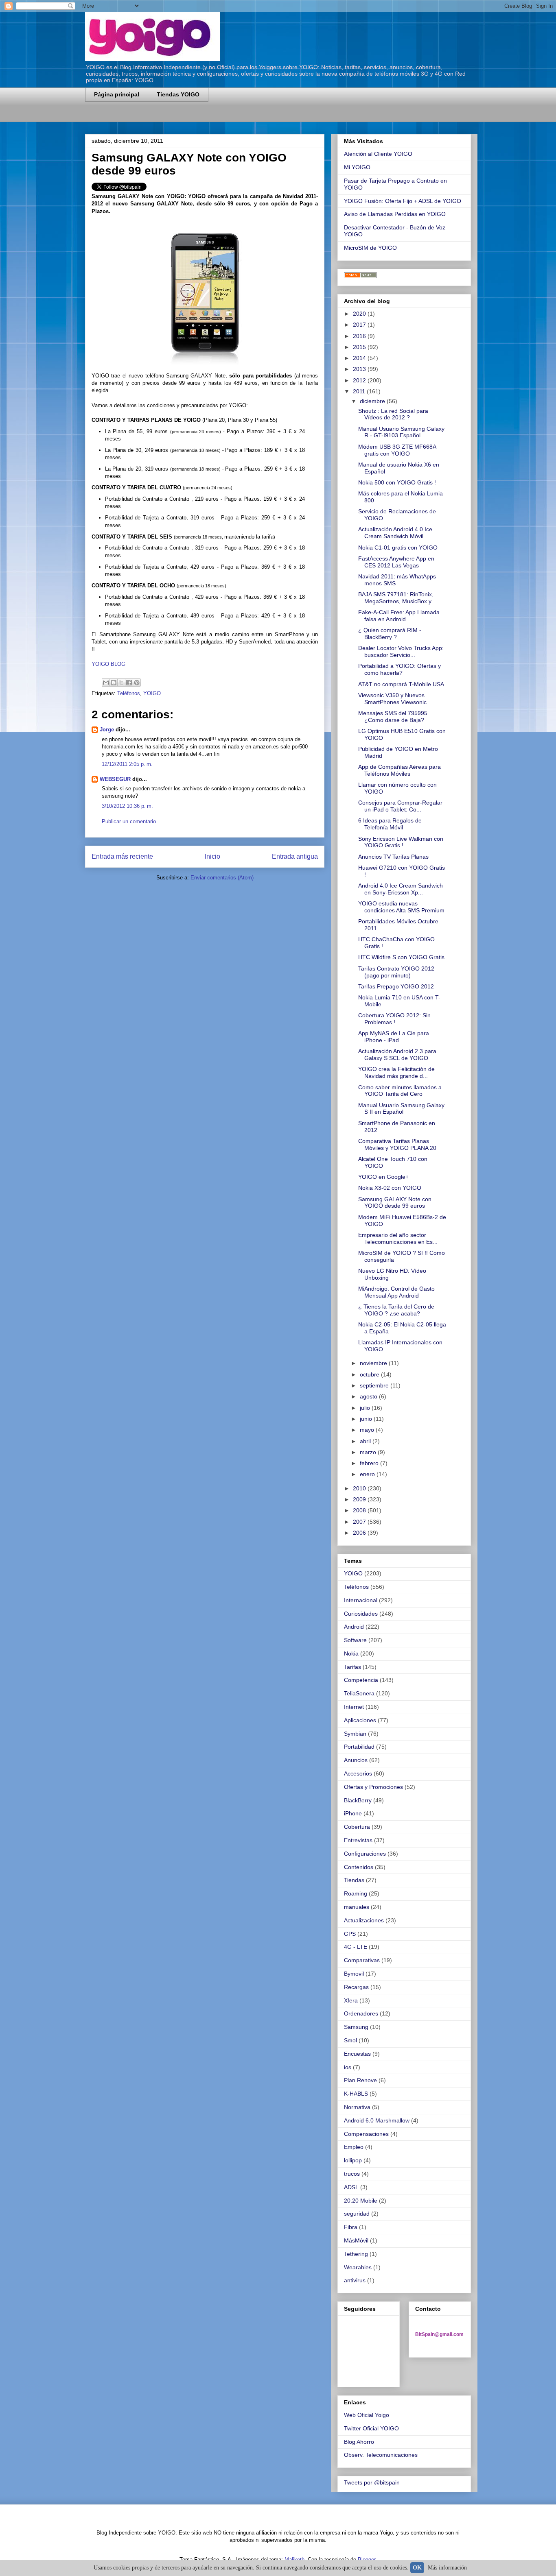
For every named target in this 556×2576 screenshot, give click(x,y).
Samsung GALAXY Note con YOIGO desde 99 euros (395, 1203)
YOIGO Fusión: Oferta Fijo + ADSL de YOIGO (403, 201)
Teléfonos (129, 693)
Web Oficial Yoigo (367, 2415)
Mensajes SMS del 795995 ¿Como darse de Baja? (393, 717)
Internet (354, 1707)
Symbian (355, 1734)
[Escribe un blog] (114, 683)
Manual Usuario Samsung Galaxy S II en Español (401, 1109)
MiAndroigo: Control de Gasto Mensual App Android (396, 1292)
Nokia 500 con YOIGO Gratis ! (397, 482)
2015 (360, 347)
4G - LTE (356, 1947)
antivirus (355, 2280)
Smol (350, 2040)
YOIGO (152, 693)
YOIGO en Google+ (383, 1177)
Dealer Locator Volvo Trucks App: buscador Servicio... (401, 651)
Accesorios (358, 1773)
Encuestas (357, 2054)
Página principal (117, 94)
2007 (360, 1522)
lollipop (353, 2160)
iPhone (353, 1813)
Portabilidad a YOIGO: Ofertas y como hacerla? (399, 669)
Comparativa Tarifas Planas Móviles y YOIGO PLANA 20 (397, 1144)
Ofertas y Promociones (373, 1787)
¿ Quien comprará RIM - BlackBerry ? (390, 634)
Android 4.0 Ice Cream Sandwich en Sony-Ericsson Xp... (401, 889)
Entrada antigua (295, 856)
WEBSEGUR (115, 779)
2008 (360, 1510)
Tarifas (352, 1667)
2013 (360, 369)
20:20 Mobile (361, 2201)
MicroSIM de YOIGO (370, 248)
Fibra (351, 2227)
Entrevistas (358, 1840)
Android (354, 1627)
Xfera (351, 2000)
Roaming (356, 1893)
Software (355, 1640)
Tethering (356, 2254)
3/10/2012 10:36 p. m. (127, 806)
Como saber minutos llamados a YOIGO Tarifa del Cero (400, 1091)
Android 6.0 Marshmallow (377, 2120)
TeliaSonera (359, 1693)
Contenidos (359, 1867)
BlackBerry (358, 1800)
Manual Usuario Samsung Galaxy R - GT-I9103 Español (401, 432)
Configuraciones (365, 1854)
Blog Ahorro (359, 2442)
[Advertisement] (180, 117)
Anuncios (356, 1760)
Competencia (361, 1680)
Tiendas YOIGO (178, 94)
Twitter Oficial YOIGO (371, 2428)
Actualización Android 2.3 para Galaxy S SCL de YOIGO (397, 1055)
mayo (368, 1430)
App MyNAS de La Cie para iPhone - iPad (394, 1037)
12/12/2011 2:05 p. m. (127, 764)
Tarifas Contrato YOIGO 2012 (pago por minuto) (396, 972)
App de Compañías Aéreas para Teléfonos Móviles (399, 770)
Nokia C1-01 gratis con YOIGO (398, 547)
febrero (370, 1463)
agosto (369, 1396)
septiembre (375, 1385)
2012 (360, 380)
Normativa (357, 2107)
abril (366, 1441)
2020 (360, 314)
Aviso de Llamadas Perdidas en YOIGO (395, 214)
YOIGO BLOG (108, 664)
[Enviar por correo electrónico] (106, 683)
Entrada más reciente (122, 856)
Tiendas (354, 1880)
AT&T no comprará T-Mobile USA (401, 684)
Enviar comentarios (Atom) (222, 878)
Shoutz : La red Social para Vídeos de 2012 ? (393, 414)
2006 (360, 1533)
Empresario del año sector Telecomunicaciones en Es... (398, 1238)
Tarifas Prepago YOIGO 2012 (396, 986)
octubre (370, 1374)
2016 (360, 336)
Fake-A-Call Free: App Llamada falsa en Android (399, 616)
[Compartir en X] (121, 683)
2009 (360, 1499)
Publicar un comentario (129, 821)
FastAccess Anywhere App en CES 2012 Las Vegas (396, 562)
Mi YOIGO (357, 167)
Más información (447, 2568)
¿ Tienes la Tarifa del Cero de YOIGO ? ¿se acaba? (396, 1310)
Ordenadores (361, 2013)
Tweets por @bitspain (372, 2482)
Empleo (354, 2147)
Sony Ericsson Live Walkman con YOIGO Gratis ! (401, 842)
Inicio (212, 856)
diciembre (373, 401)
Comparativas (362, 1960)
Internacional (361, 1600)
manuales (357, 1907)
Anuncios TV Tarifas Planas (393, 857)
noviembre (374, 1363)
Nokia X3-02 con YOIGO (390, 1188)
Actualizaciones (364, 1920)
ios (348, 2067)
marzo (369, 1452)
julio (366, 1408)
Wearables (358, 2267)
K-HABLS (356, 2094)
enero (368, 1474)
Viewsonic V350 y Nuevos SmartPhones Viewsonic (392, 699)
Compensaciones (366, 2134)
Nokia (351, 1653)
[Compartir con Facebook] (129, 683)
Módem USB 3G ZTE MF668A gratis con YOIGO (397, 450)
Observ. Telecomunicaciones (381, 2455)
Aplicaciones (360, 1720)
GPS (350, 1934)
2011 (360, 391)
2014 (360, 358)
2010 (360, 1488)
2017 (360, 325)
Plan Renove (360, 2080)
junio (367, 1419)
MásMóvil (356, 2240)
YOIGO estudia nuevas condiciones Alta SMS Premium (401, 907)
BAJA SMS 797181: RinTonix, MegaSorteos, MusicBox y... (397, 598)
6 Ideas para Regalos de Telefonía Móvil (390, 824)
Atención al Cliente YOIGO (378, 154)
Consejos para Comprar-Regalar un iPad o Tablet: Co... (400, 806)
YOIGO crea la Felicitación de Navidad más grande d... (396, 1072)
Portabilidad (359, 1747)
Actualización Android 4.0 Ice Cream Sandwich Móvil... (395, 533)
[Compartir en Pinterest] (137, 683)
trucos (352, 2174)
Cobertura (357, 1827)
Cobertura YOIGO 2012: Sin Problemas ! (394, 1019)
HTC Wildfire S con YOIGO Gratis (401, 957)
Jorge (107, 730)
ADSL (351, 2187)
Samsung (356, 2027)
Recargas (356, 1987)
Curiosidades (361, 1614)
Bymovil (354, 1974)
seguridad (357, 2214)
